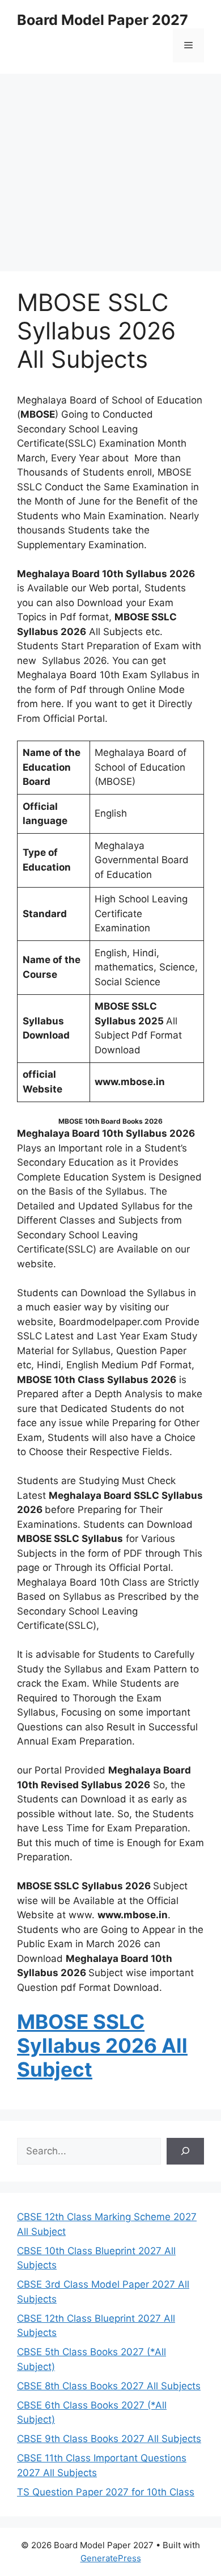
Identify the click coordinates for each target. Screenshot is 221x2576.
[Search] (185, 2151)
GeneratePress (111, 2558)
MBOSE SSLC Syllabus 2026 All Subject (102, 2045)
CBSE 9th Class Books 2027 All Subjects (109, 2439)
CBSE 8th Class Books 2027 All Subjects (109, 2386)
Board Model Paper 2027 (103, 20)
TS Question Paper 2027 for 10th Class (106, 2492)
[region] (110, 165)
